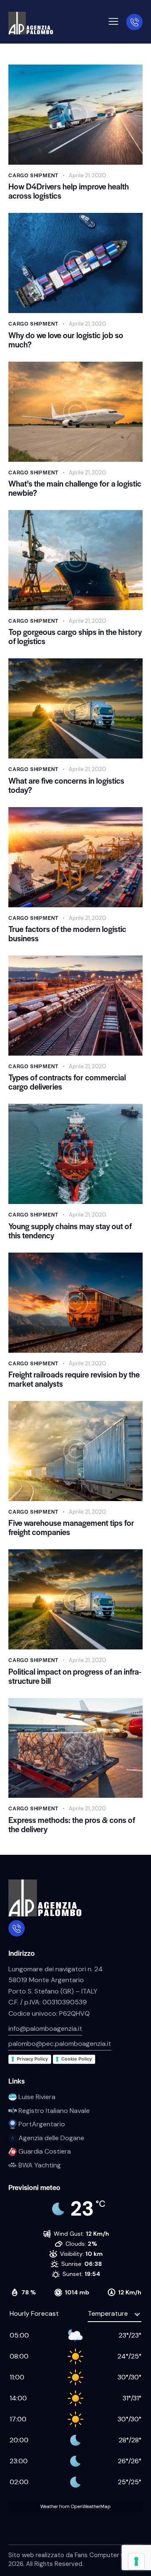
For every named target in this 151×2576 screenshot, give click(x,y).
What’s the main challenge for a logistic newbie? (75, 488)
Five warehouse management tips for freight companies (71, 1527)
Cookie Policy (77, 2059)
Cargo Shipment (33, 175)
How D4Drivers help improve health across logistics (69, 191)
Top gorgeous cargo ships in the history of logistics (75, 637)
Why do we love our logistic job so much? (66, 340)
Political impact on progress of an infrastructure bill (75, 1676)
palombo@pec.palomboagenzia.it (60, 2044)
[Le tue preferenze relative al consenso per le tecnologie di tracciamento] (136, 2561)
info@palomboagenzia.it (45, 2028)
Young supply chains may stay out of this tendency (70, 1231)
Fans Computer (97, 2555)
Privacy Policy (32, 2059)
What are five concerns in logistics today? (66, 785)
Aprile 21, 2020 (87, 175)
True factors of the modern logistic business (67, 934)
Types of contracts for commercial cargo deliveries (67, 1082)
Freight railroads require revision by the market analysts (74, 1379)
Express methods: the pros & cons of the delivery (72, 1825)
